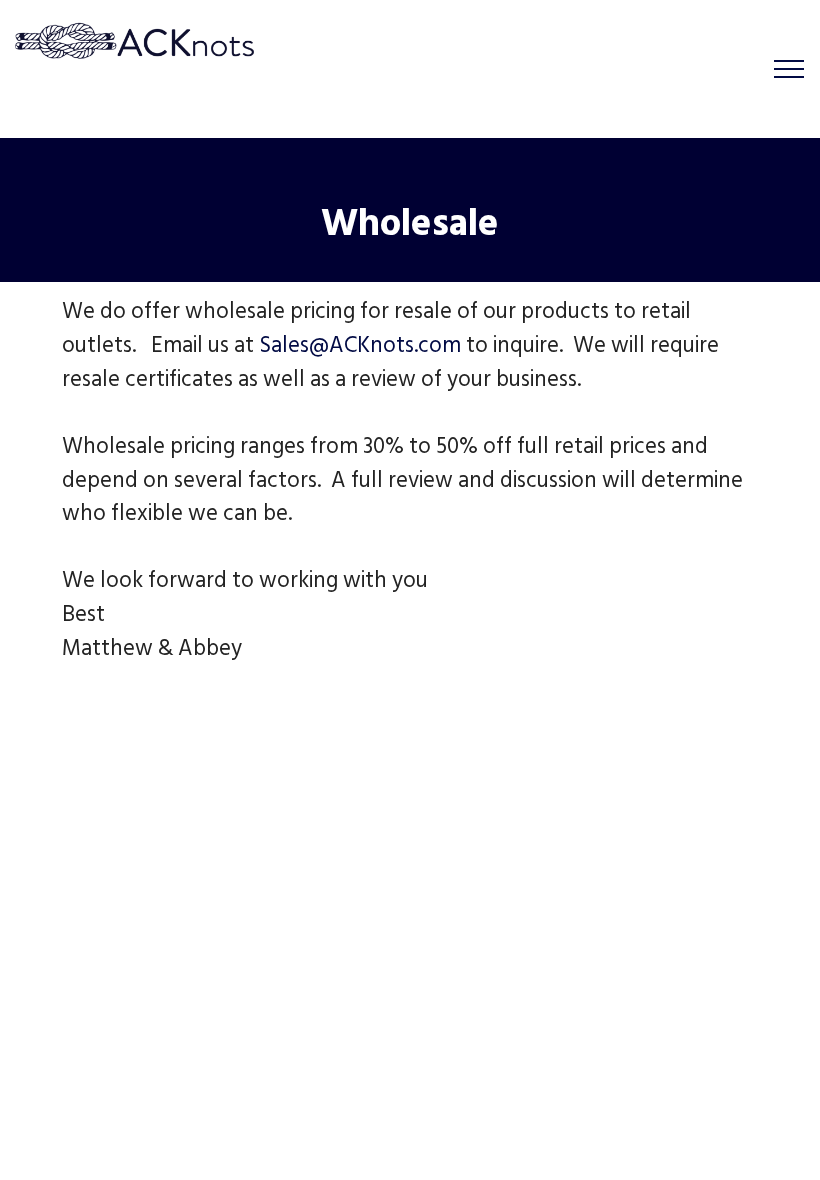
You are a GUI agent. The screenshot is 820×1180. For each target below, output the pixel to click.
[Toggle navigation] (789, 69)
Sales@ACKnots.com (360, 348)
